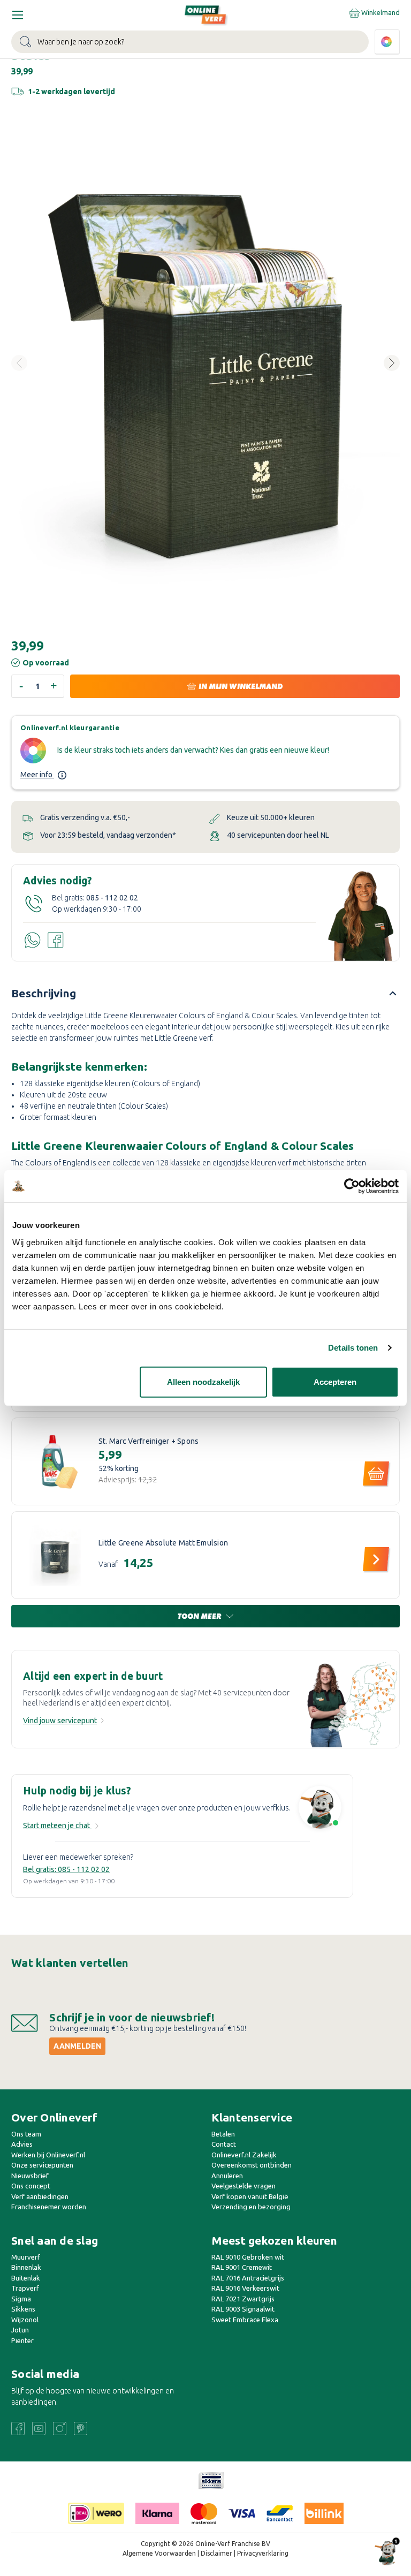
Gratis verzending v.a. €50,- (85, 817)
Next (392, 363)
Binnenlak (26, 2267)
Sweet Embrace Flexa (245, 2320)
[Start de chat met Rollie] (320, 1809)
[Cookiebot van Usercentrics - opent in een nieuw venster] (352, 1186)
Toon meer (200, 1616)
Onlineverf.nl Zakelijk (244, 2155)
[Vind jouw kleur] (387, 42)
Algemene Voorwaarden (159, 2553)
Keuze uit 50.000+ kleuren (271, 817)
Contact (224, 2144)
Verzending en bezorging (251, 2207)
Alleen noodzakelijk (203, 1381)
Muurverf (26, 2257)
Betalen (223, 2134)
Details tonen (353, 1348)
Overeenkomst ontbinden (252, 2165)
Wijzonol (25, 2320)
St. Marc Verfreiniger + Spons (149, 1441)
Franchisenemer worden (49, 2207)
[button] (211, 2481)
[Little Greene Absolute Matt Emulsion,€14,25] (55, 1555)
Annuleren (227, 2176)
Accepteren (335, 1381)
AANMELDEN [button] (77, 2046)
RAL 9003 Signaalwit (243, 2309)
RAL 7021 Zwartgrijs (243, 2299)
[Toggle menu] (17, 15)
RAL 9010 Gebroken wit (248, 2257)
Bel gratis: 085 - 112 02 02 (66, 1869)
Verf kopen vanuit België (250, 2196)
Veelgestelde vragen (243, 2186)
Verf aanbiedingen (40, 2196)
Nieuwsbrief (30, 2176)
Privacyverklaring (263, 2553)
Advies (22, 2144)
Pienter (22, 2340)
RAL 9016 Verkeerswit (245, 2288)
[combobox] (190, 42)
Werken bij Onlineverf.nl (48, 2155)
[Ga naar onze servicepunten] (353, 1704)
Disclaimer (216, 2553)
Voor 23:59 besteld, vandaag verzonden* (108, 835)
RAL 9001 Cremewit (242, 2267)
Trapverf (25, 2288)
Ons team (26, 2134)
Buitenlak (26, 2278)
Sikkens (23, 2309)
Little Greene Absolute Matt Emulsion (163, 1543)
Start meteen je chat (57, 1825)
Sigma (21, 2299)
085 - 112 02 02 (112, 898)
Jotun (20, 2330)
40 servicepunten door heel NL (278, 835)
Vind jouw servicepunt (60, 1721)
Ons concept (31, 2186)
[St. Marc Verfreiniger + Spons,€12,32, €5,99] (55, 1461)
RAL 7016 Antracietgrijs (248, 2278)
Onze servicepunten (42, 2165)
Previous (19, 363)
